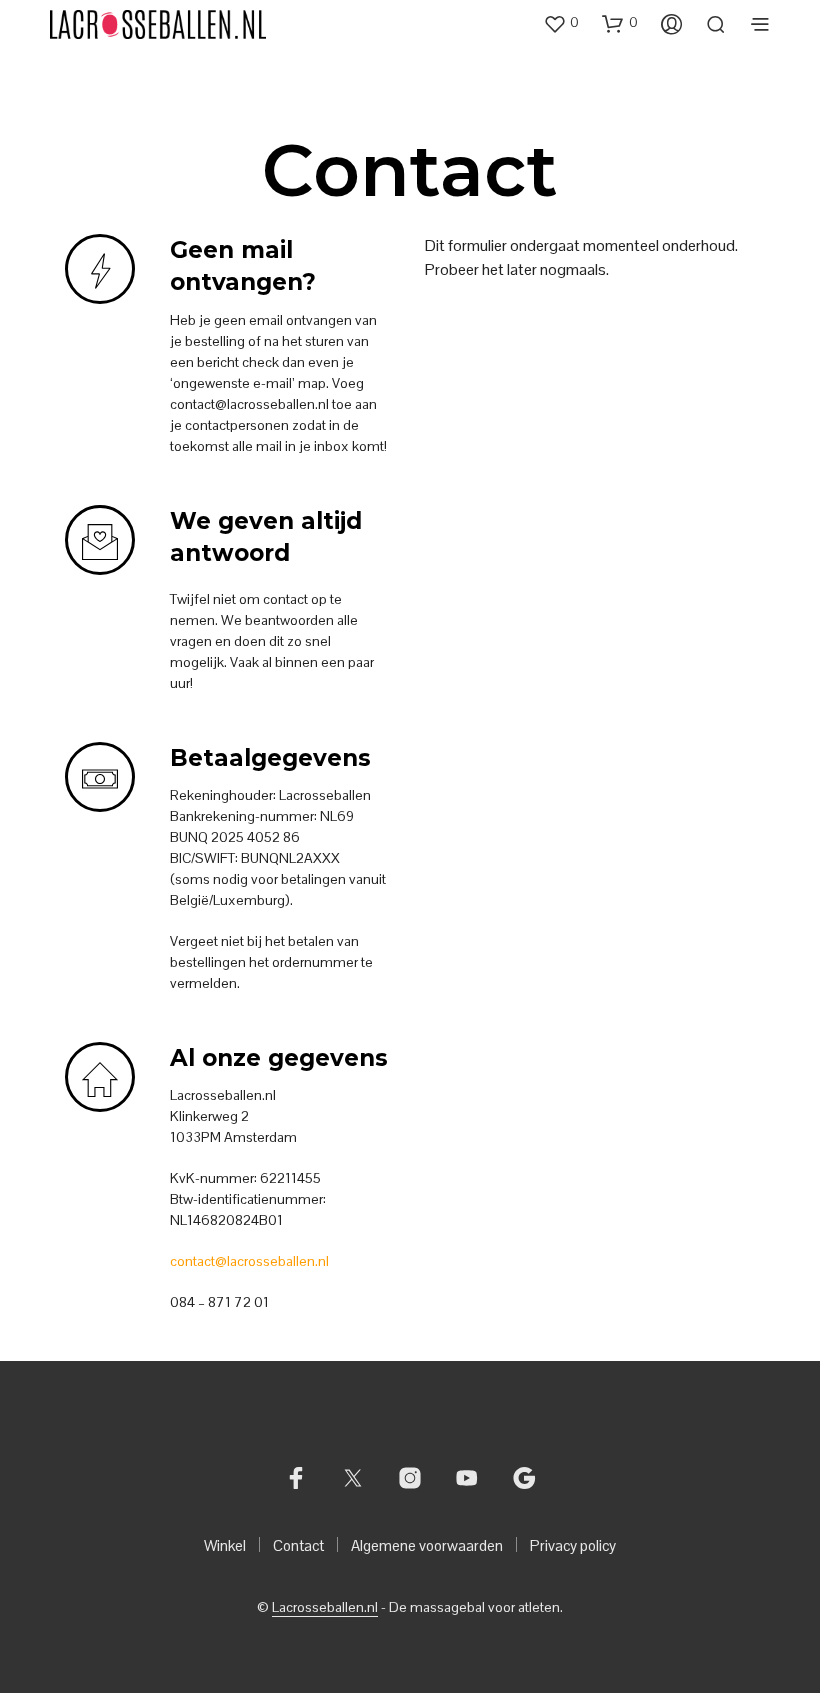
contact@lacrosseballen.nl (249, 1261)
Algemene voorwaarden (427, 1545)
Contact (298, 1545)
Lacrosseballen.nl (325, 1608)
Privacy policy (573, 1545)
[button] (561, 23)
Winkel (225, 1545)
